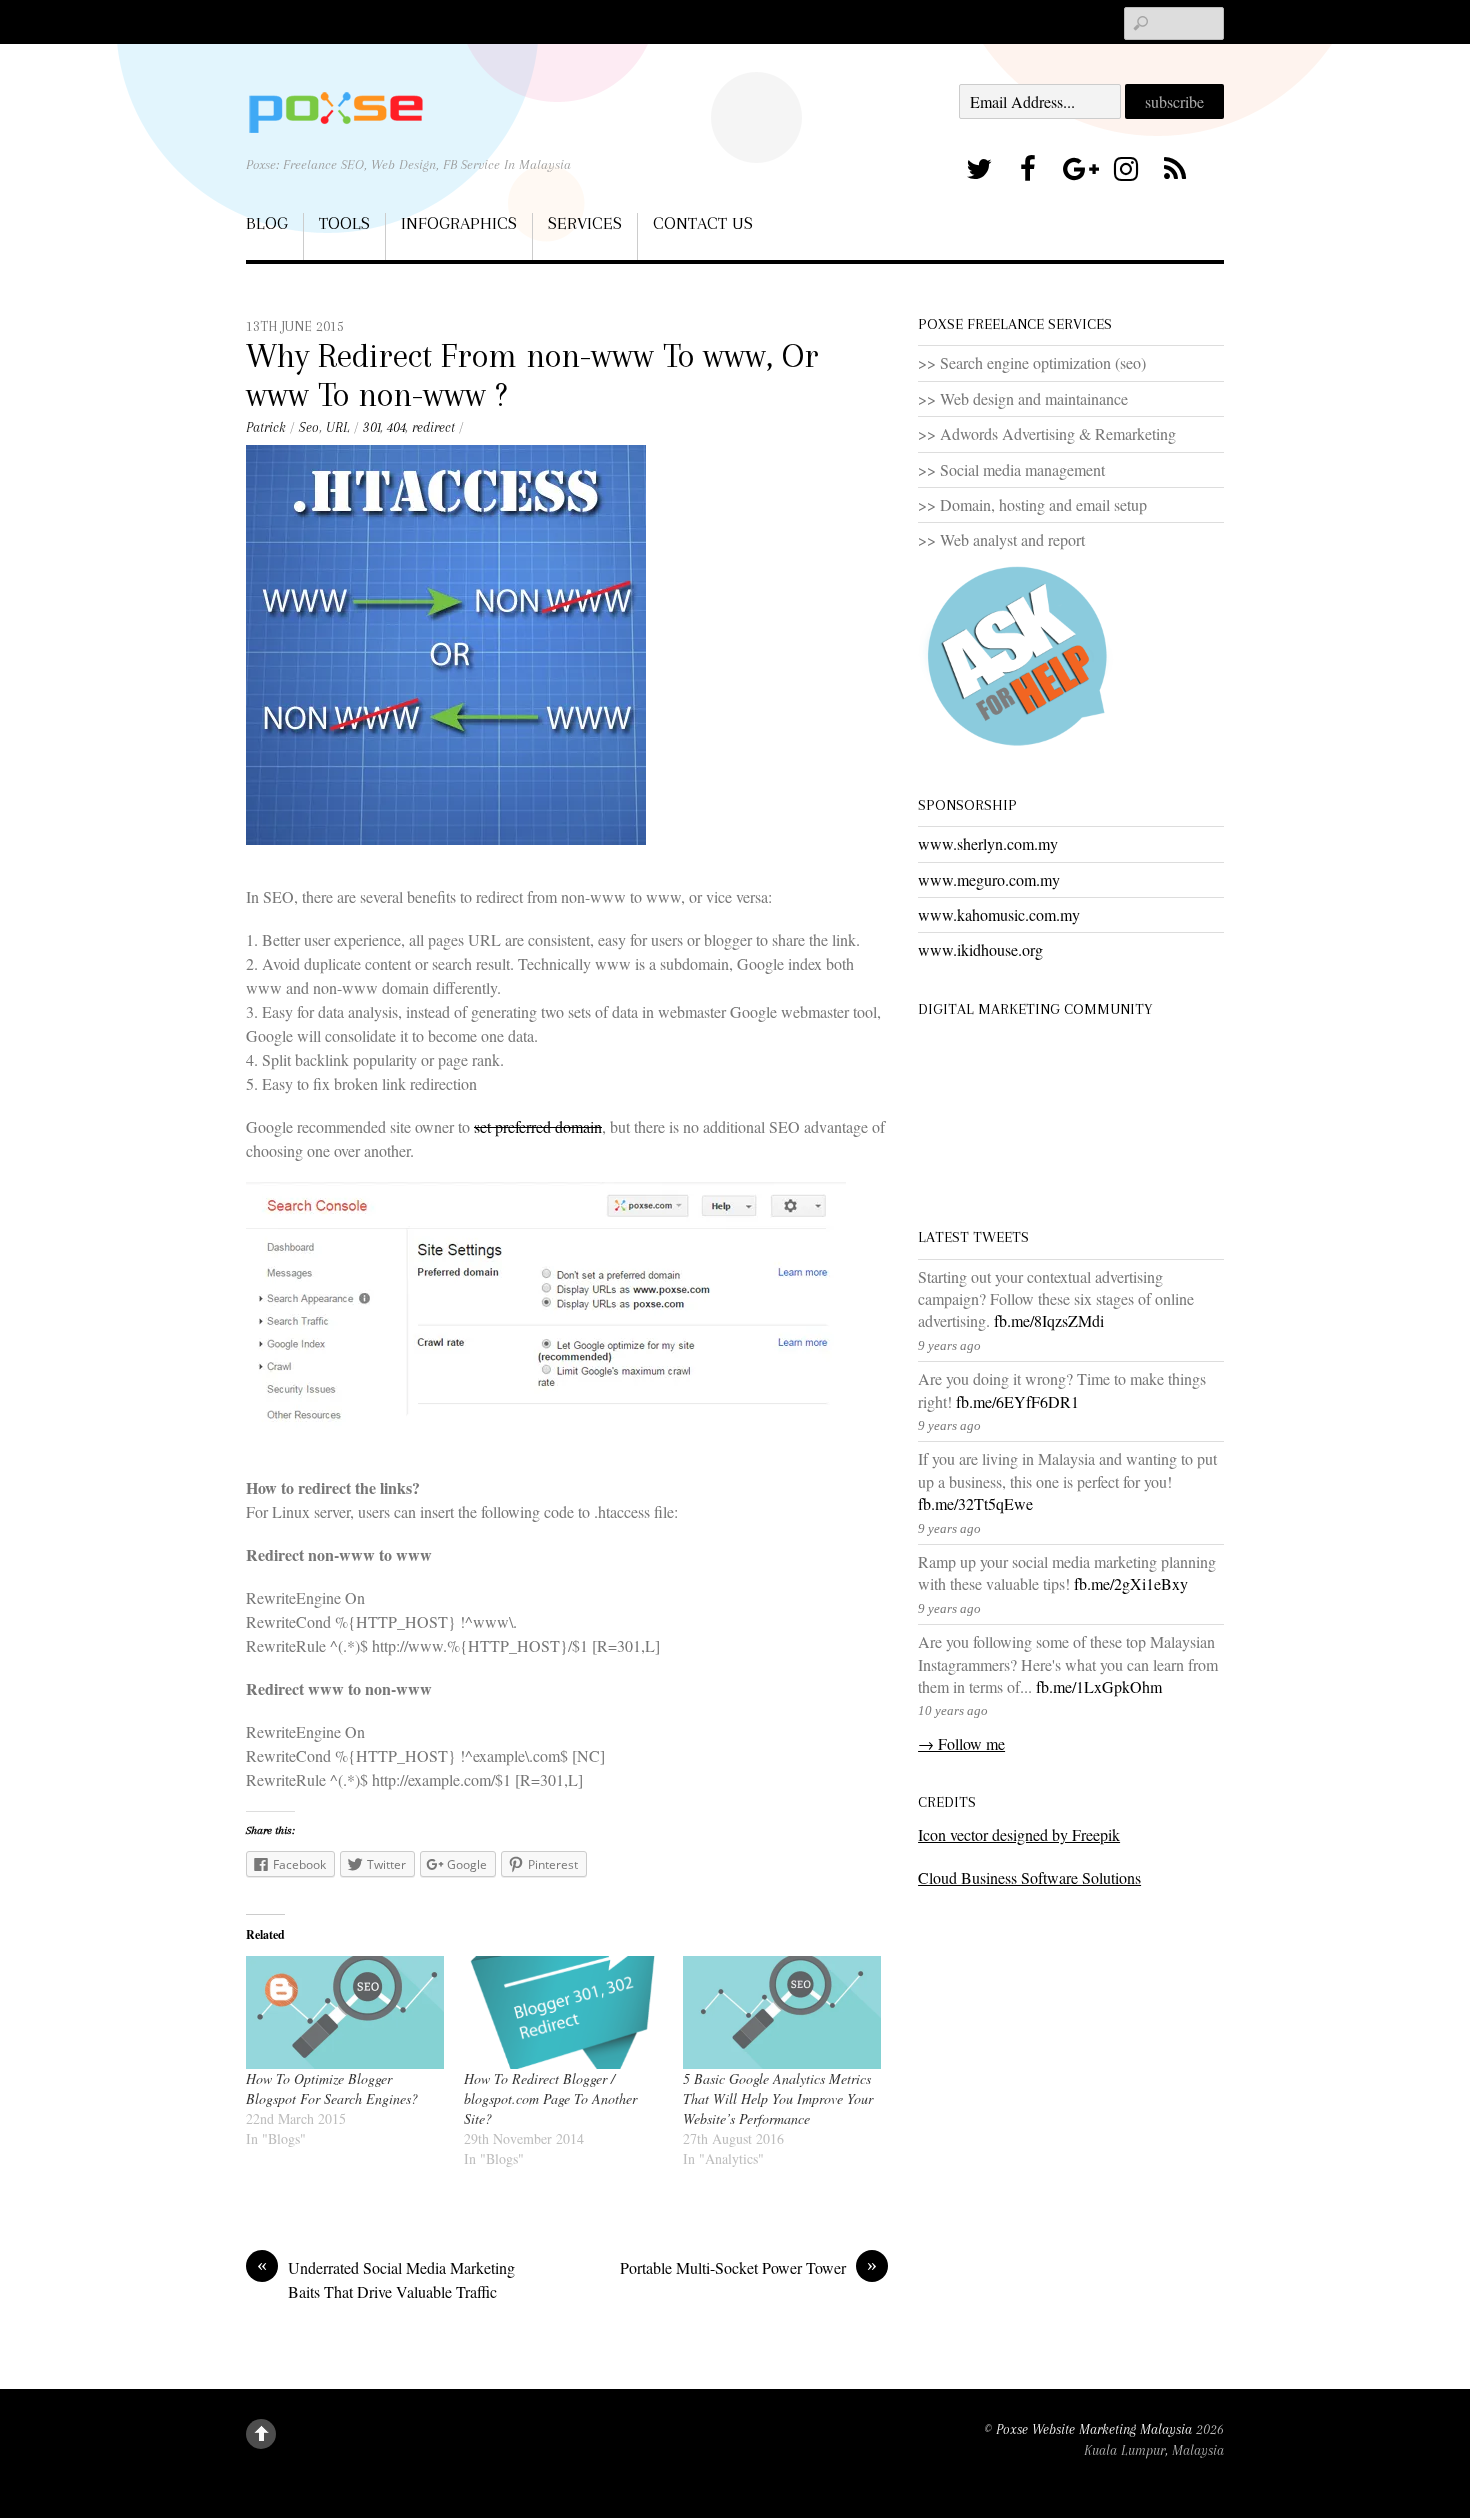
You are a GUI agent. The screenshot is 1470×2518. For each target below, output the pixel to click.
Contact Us (703, 223)
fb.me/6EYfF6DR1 (1017, 1401)
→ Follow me (961, 1743)
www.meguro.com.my (989, 879)
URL (338, 427)
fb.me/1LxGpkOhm (1099, 1686)
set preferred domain (538, 1126)
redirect (433, 427)
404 (396, 427)
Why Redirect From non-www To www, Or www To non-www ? (532, 375)
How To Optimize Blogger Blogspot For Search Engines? (332, 2088)
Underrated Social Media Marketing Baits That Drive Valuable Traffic (386, 2279)
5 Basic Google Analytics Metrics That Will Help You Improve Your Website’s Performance (778, 2098)
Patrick (266, 427)
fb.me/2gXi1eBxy (1131, 1583)
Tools (344, 223)
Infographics (459, 223)
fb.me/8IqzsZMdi (1049, 1320)
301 (371, 427)
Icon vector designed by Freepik (1019, 1834)
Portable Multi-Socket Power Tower (748, 2267)
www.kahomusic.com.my (999, 914)
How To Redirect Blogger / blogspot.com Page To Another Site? (550, 2098)
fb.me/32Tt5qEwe (975, 1503)
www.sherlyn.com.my (988, 843)
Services (585, 223)
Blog (267, 223)
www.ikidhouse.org (980, 949)
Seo (309, 427)
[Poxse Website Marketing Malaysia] (336, 111)
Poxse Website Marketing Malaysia (1094, 2429)
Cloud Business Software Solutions (1029, 1877)
